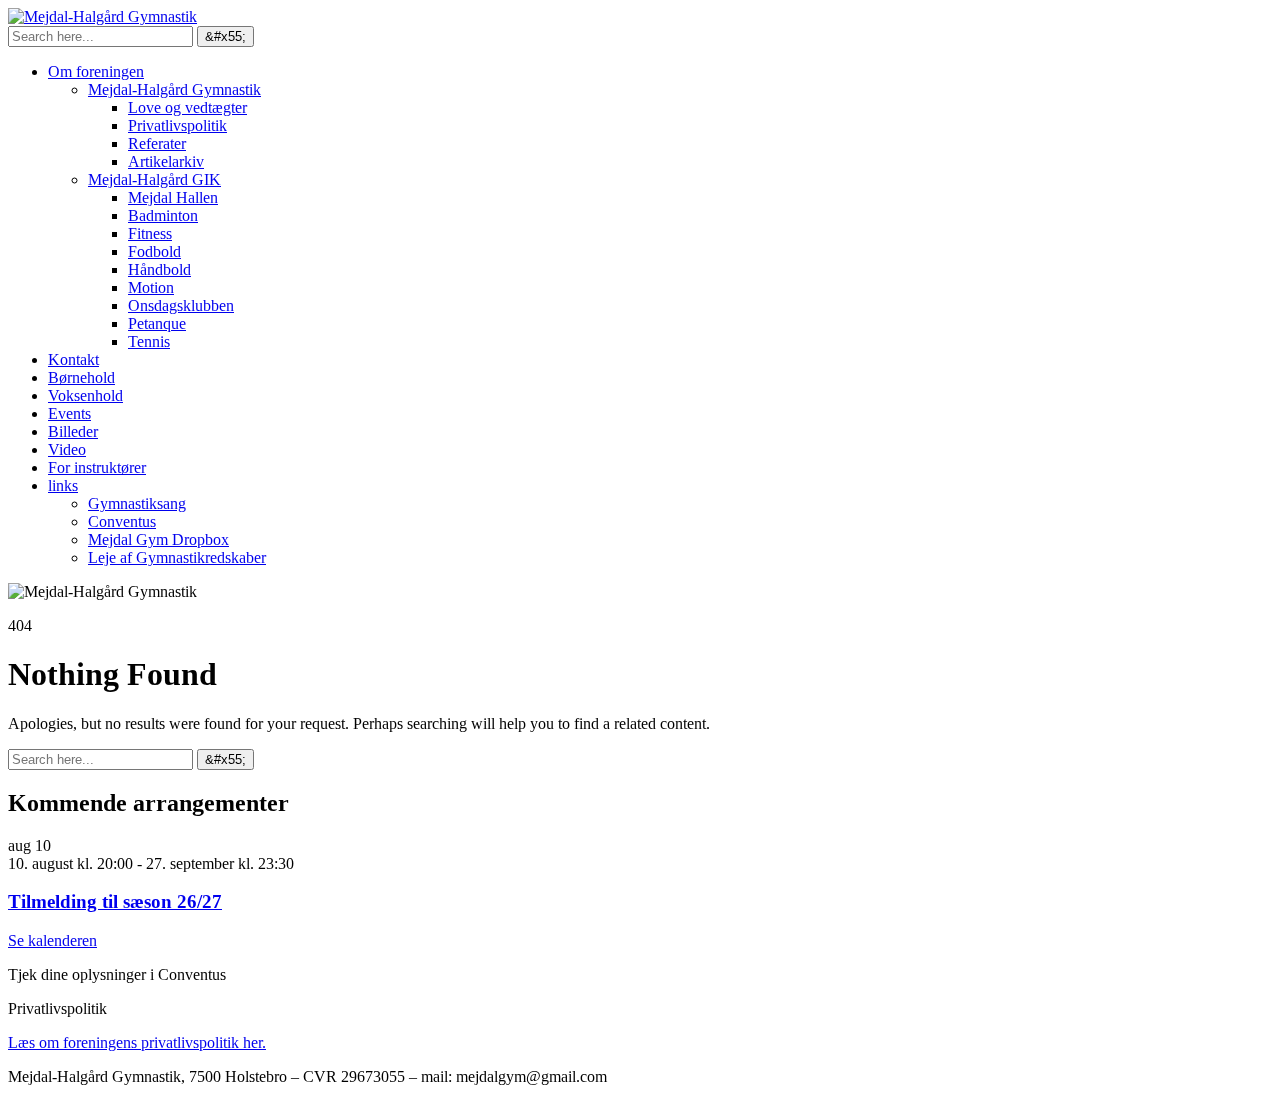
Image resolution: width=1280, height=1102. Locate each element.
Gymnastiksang (137, 503)
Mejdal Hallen (173, 197)
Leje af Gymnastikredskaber (177, 557)
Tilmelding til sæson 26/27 (115, 901)
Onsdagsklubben (181, 305)
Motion (151, 287)
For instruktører (97, 467)
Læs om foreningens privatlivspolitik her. (137, 1042)
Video (67, 449)
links (63, 485)
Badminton (163, 215)
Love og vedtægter (187, 107)
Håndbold (159, 269)
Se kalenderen (52, 940)
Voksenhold (85, 395)
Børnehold (81, 377)
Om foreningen (96, 71)
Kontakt (73, 359)
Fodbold (154, 251)
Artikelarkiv (166, 161)
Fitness (150, 233)
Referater (157, 143)
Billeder (73, 431)
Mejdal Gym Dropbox (158, 539)
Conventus (122, 521)
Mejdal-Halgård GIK (154, 179)
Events (69, 413)
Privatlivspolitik (177, 125)
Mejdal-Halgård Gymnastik (174, 89)
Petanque (157, 323)
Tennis (149, 341)
